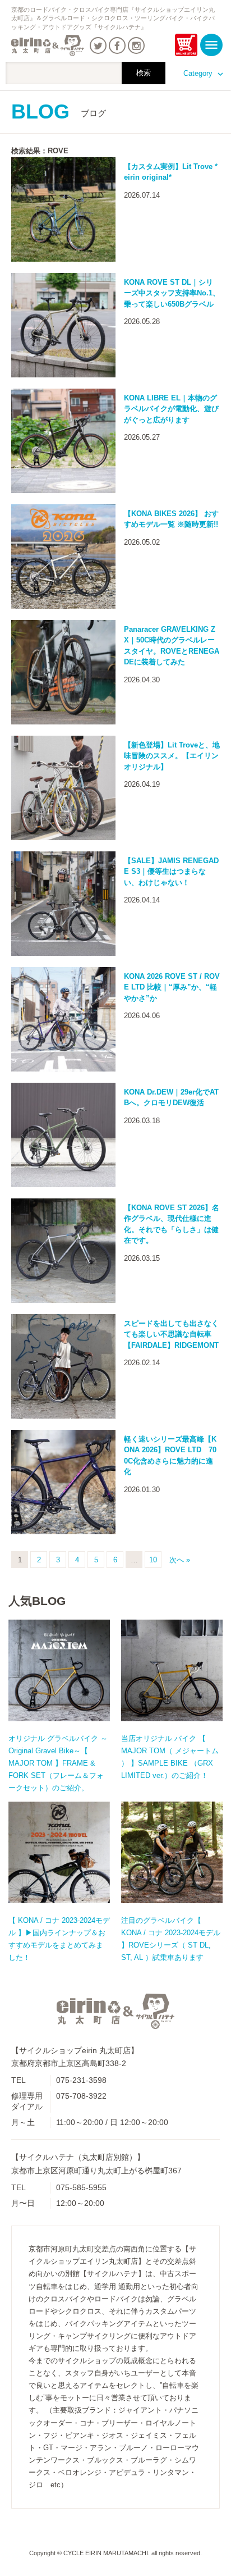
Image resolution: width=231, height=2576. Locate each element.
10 (153, 1560)
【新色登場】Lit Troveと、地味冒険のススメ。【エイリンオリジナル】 (172, 756)
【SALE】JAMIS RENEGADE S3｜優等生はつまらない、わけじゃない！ (171, 872)
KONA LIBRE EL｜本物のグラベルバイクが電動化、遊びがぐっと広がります (171, 409)
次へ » (180, 1560)
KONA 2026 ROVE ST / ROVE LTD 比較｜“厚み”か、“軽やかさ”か (172, 987)
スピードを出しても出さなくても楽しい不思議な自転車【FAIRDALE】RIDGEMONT (171, 1334)
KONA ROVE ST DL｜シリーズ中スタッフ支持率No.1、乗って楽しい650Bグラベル (172, 293)
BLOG (59, 111)
